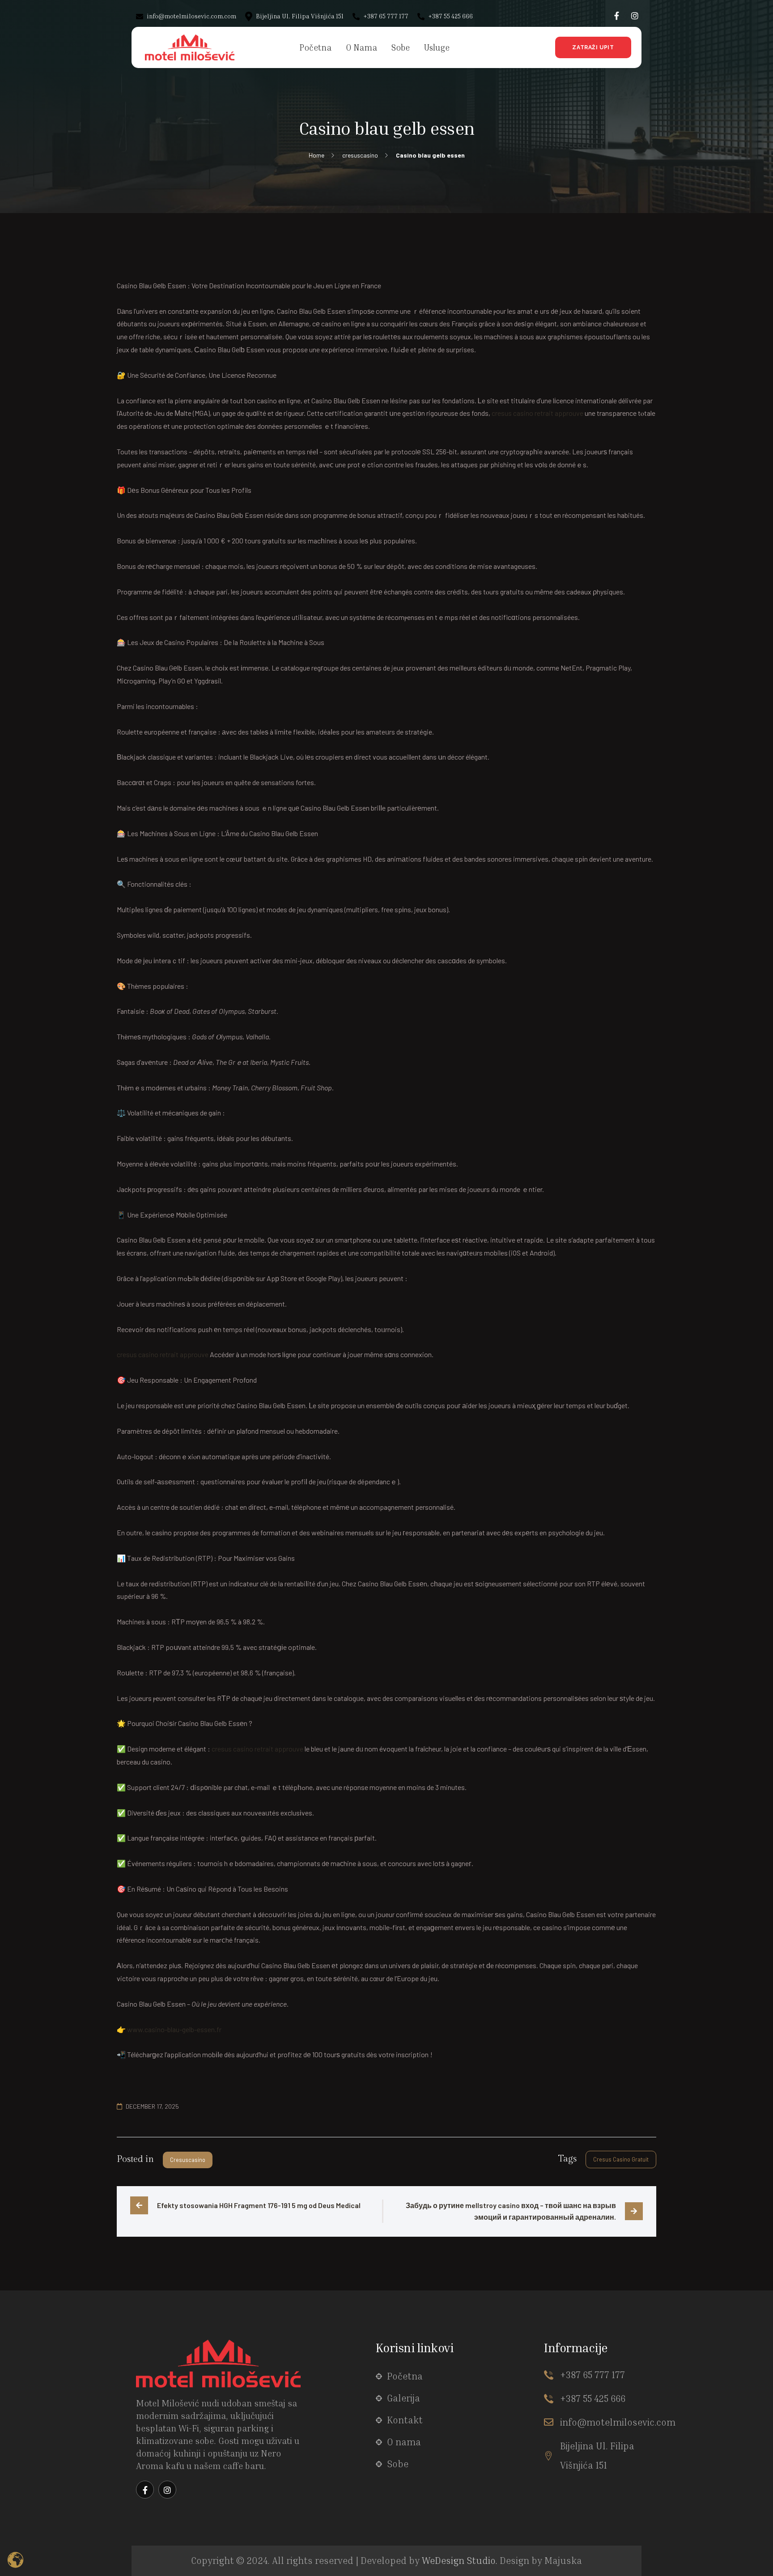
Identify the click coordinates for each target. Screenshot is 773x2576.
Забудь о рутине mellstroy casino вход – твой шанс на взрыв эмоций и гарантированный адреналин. (512, 2211)
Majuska (563, 2561)
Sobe (398, 2464)
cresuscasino (188, 2160)
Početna (405, 2376)
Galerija (403, 2398)
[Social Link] (617, 16)
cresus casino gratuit (621, 2159)
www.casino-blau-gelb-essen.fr (174, 2029)
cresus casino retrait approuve (537, 413)
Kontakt (405, 2420)
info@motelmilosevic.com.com (191, 16)
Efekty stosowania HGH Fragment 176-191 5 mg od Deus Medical (259, 2205)
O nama (404, 2442)
